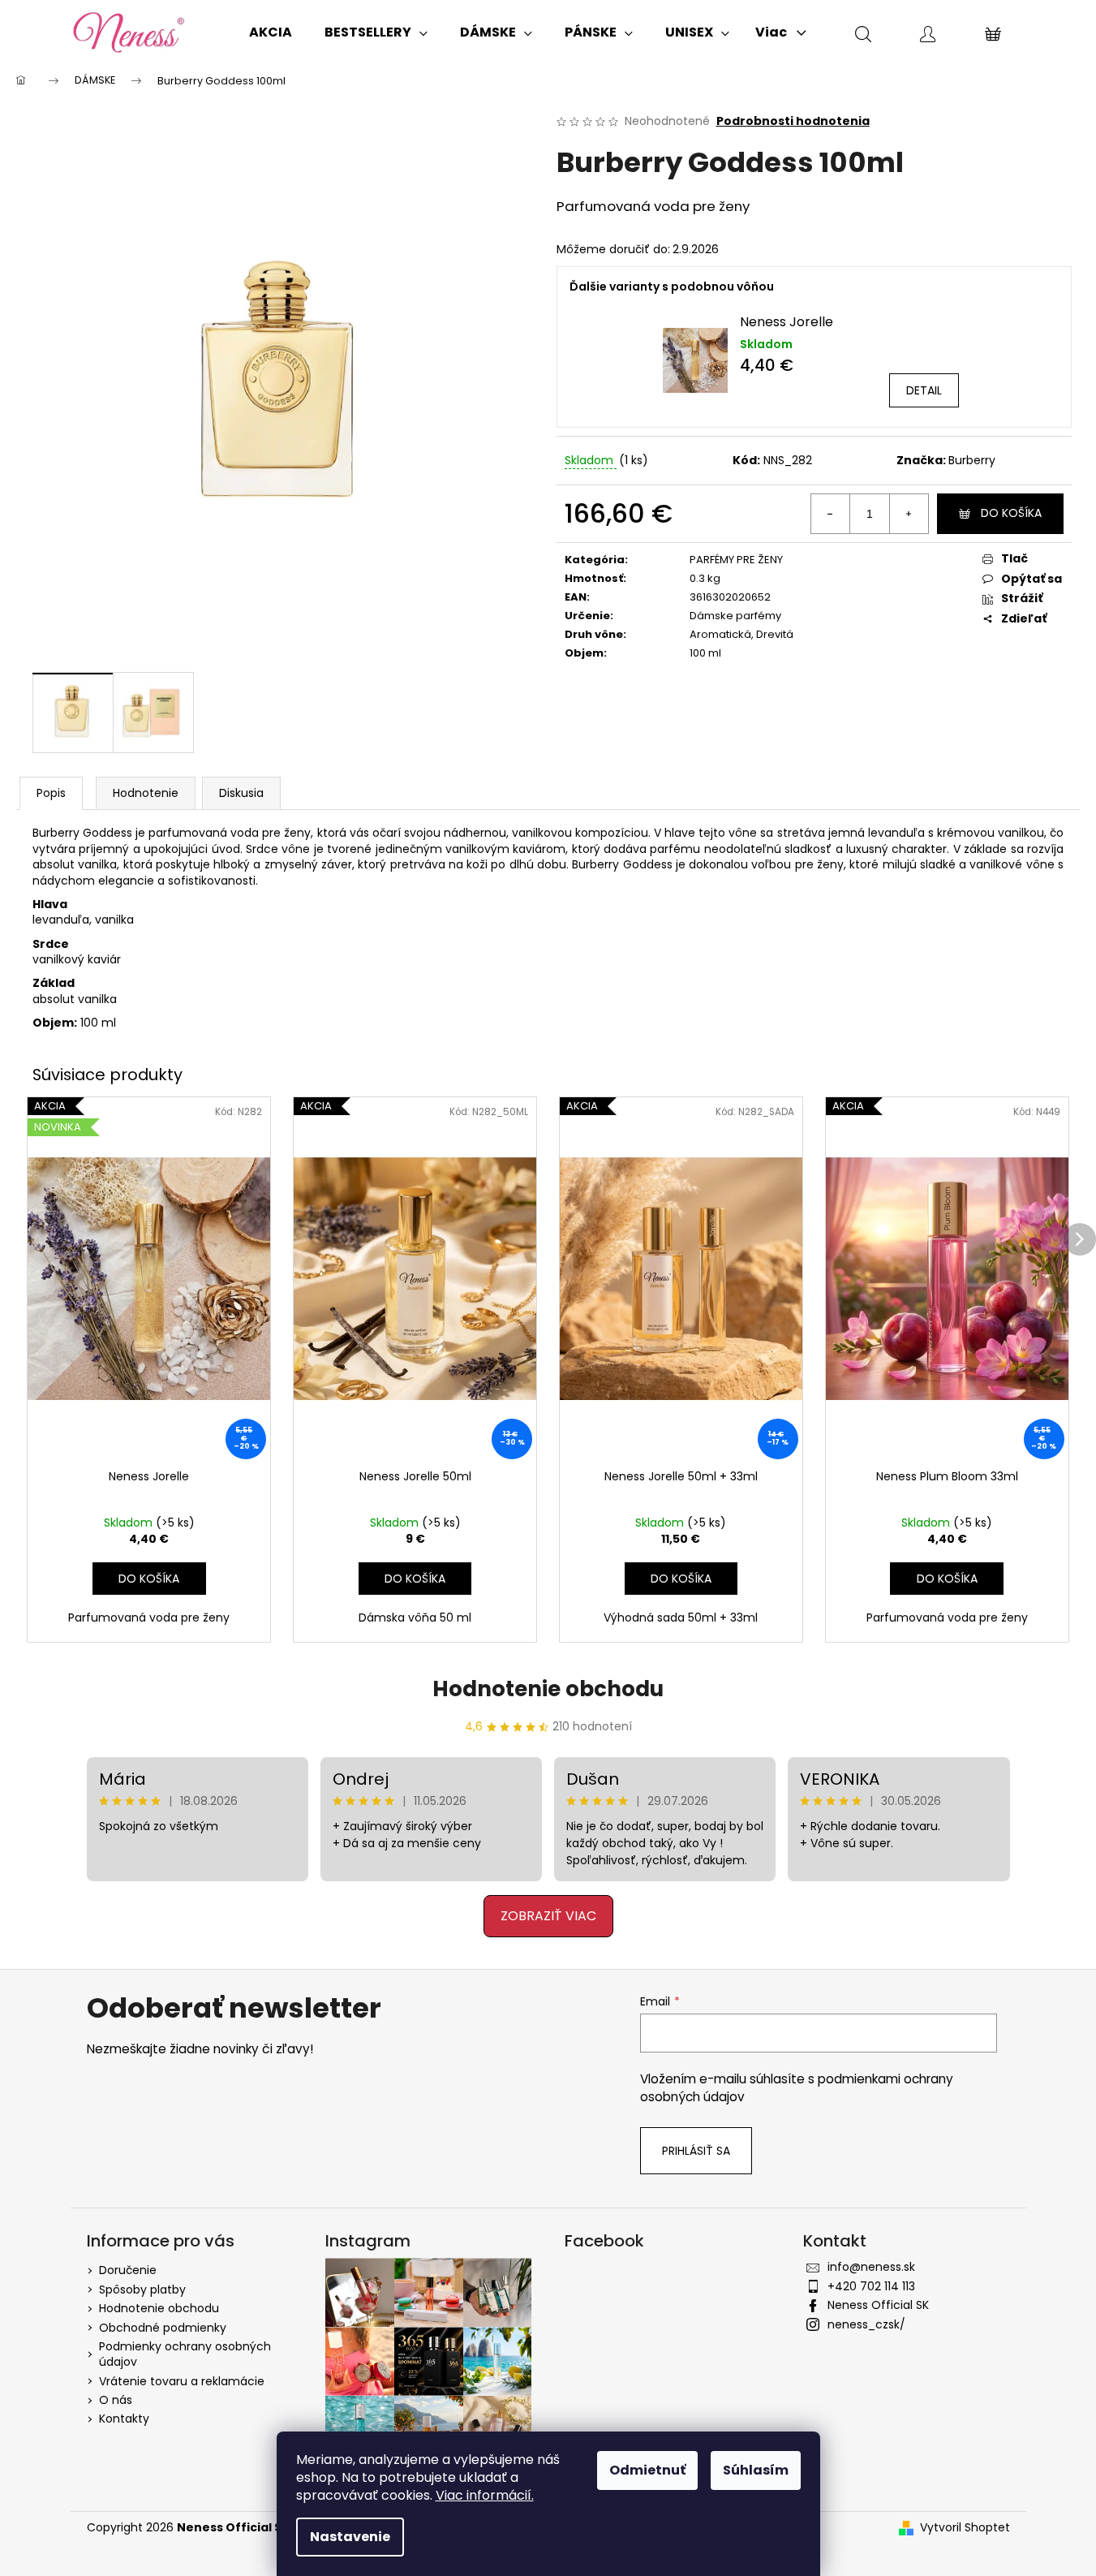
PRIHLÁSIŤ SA (415, 1358)
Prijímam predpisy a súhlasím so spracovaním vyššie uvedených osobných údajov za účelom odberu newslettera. (415, 1408)
